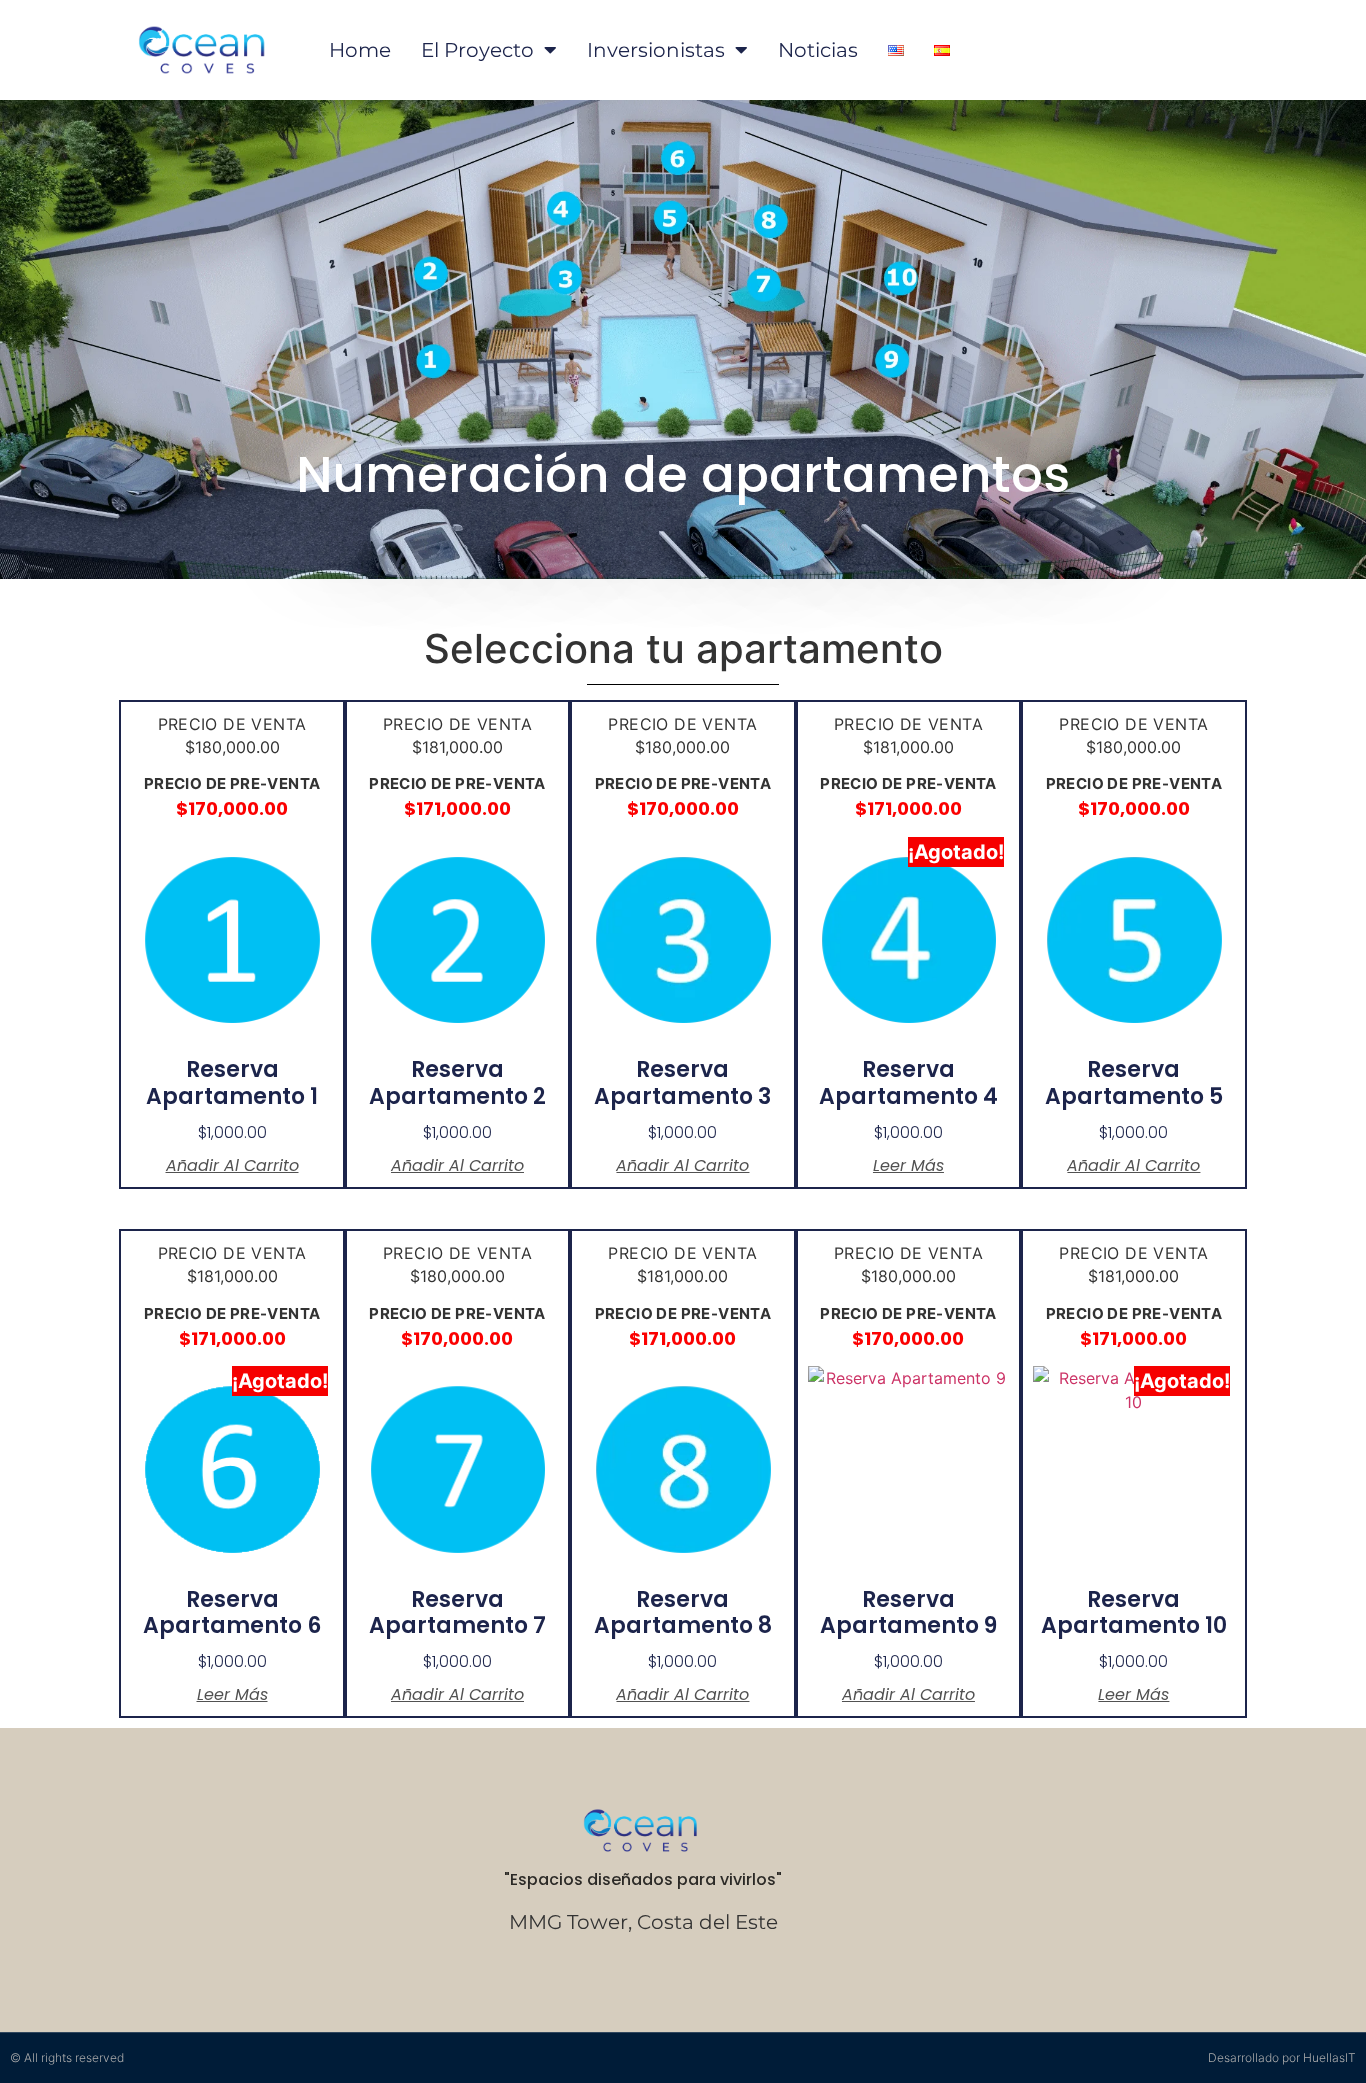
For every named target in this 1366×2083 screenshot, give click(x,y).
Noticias (818, 50)
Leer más (908, 1166)
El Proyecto (477, 50)
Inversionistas (656, 50)
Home (360, 50)
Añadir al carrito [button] (232, 1166)
